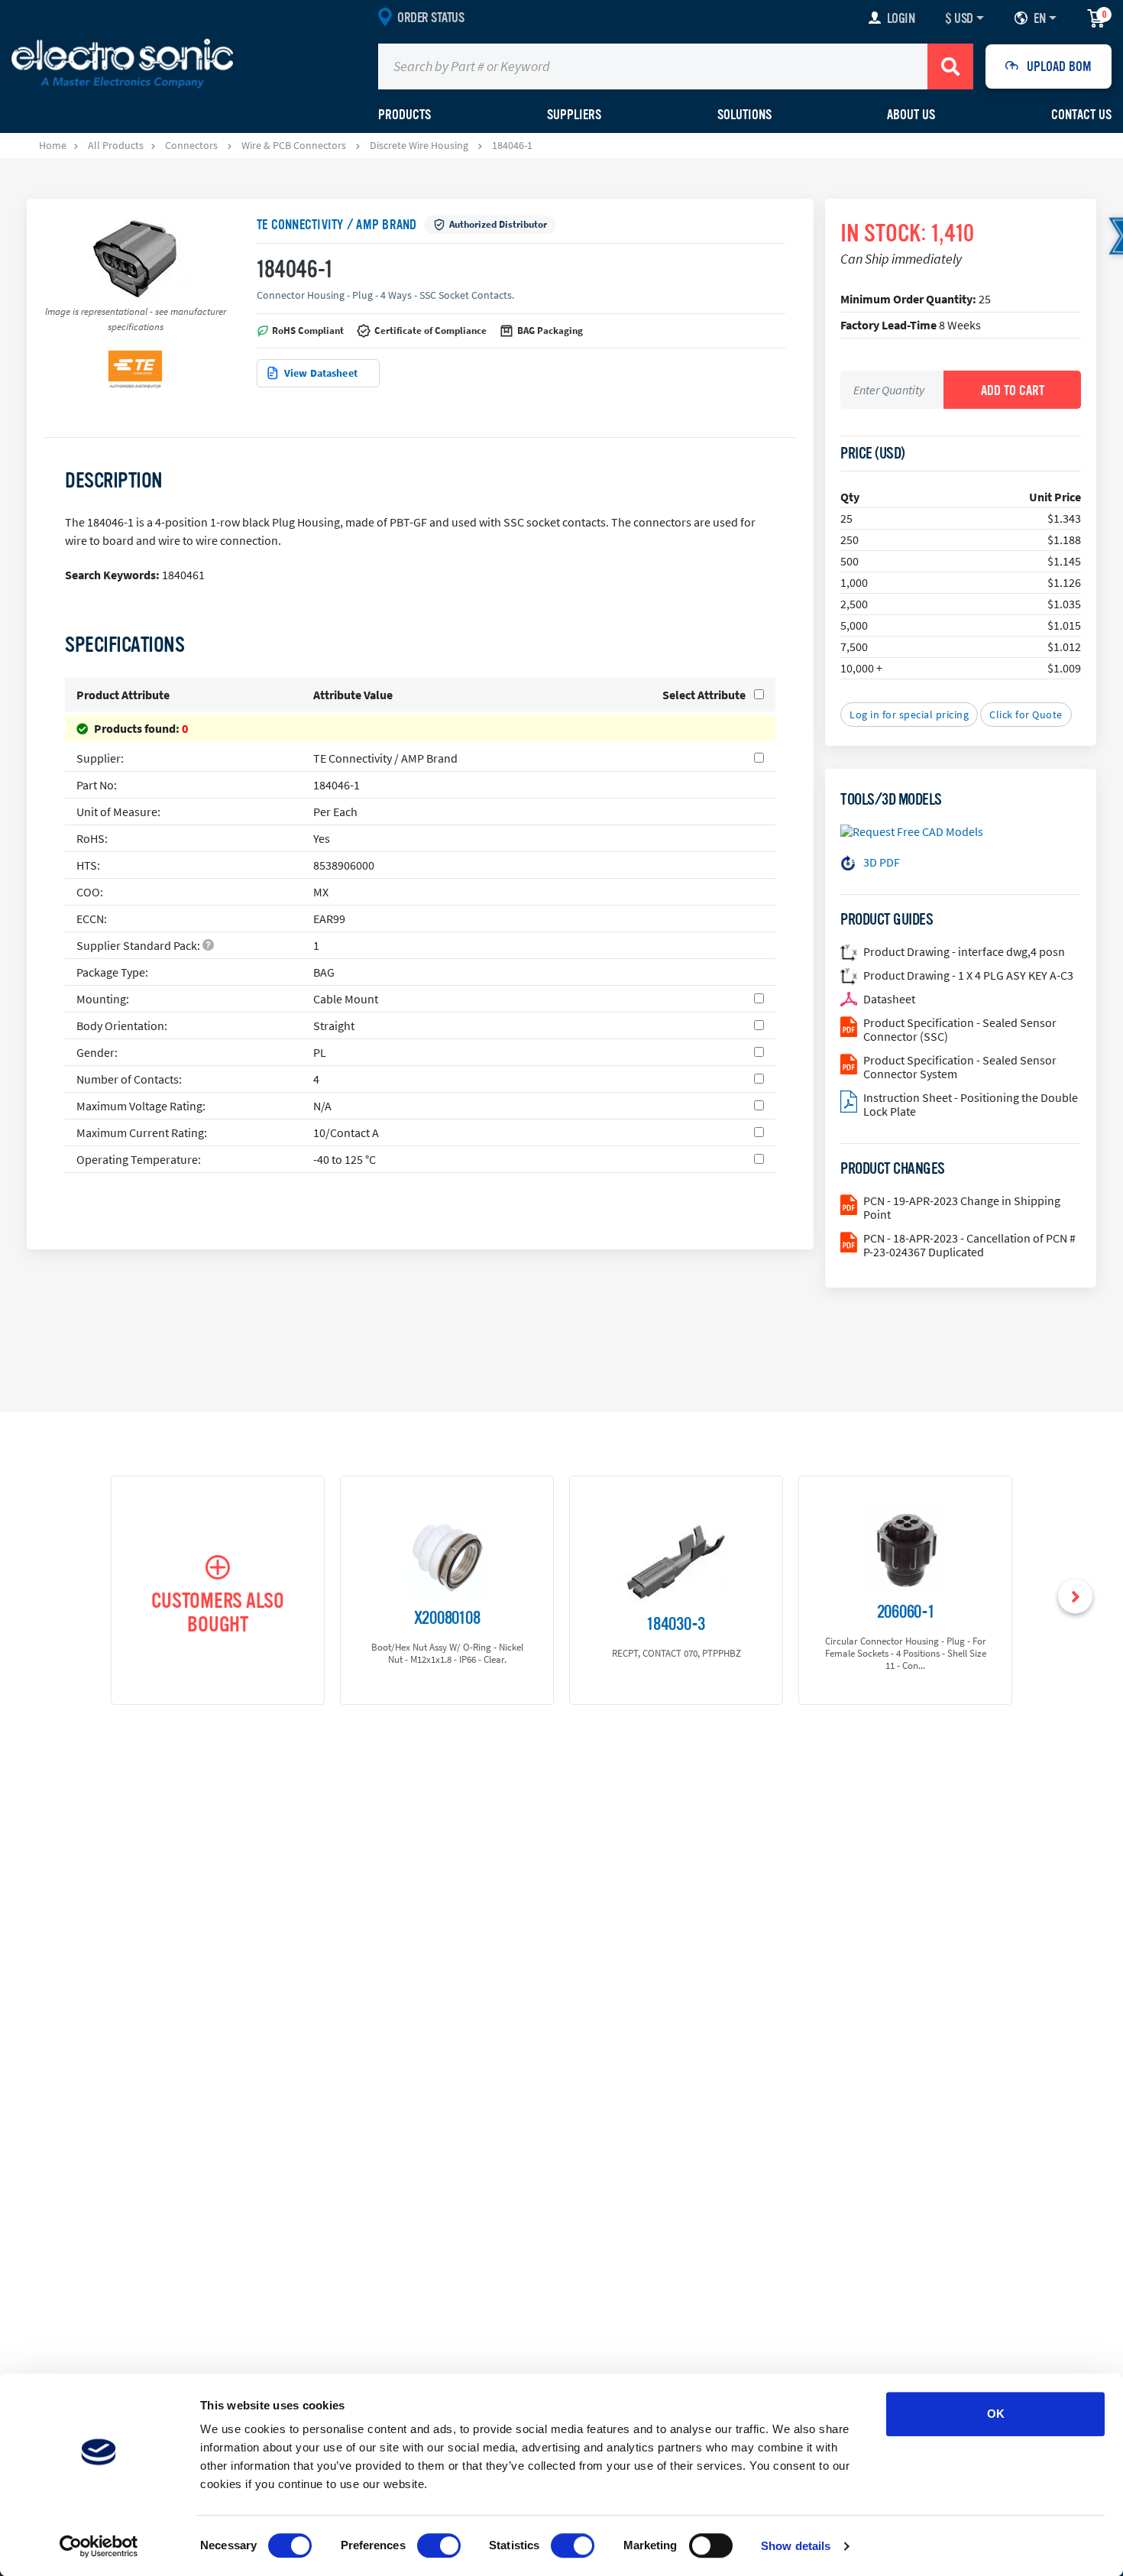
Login (901, 18)
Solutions (744, 115)
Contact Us (1081, 115)
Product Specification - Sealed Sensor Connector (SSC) (960, 1029)
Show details (796, 2546)
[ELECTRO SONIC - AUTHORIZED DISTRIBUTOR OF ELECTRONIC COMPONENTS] (122, 63)
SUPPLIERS (574, 115)
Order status (430, 18)
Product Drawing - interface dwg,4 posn (964, 951)
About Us (911, 115)
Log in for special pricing (909, 714)
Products (405, 115)
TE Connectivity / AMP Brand (337, 225)
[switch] (439, 2545)
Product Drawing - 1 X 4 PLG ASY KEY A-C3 (968, 975)
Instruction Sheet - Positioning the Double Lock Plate (971, 1104)
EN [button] (1039, 18)
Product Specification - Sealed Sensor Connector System (960, 1067)
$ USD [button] (959, 18)
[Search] (950, 66)
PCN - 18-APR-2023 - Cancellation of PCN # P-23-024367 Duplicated (969, 1245)
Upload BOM (1059, 66)
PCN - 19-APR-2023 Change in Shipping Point (962, 1207)
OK (996, 2414)
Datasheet (889, 999)
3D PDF (882, 862)
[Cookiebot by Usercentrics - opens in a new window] (99, 2546)
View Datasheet (321, 373)
